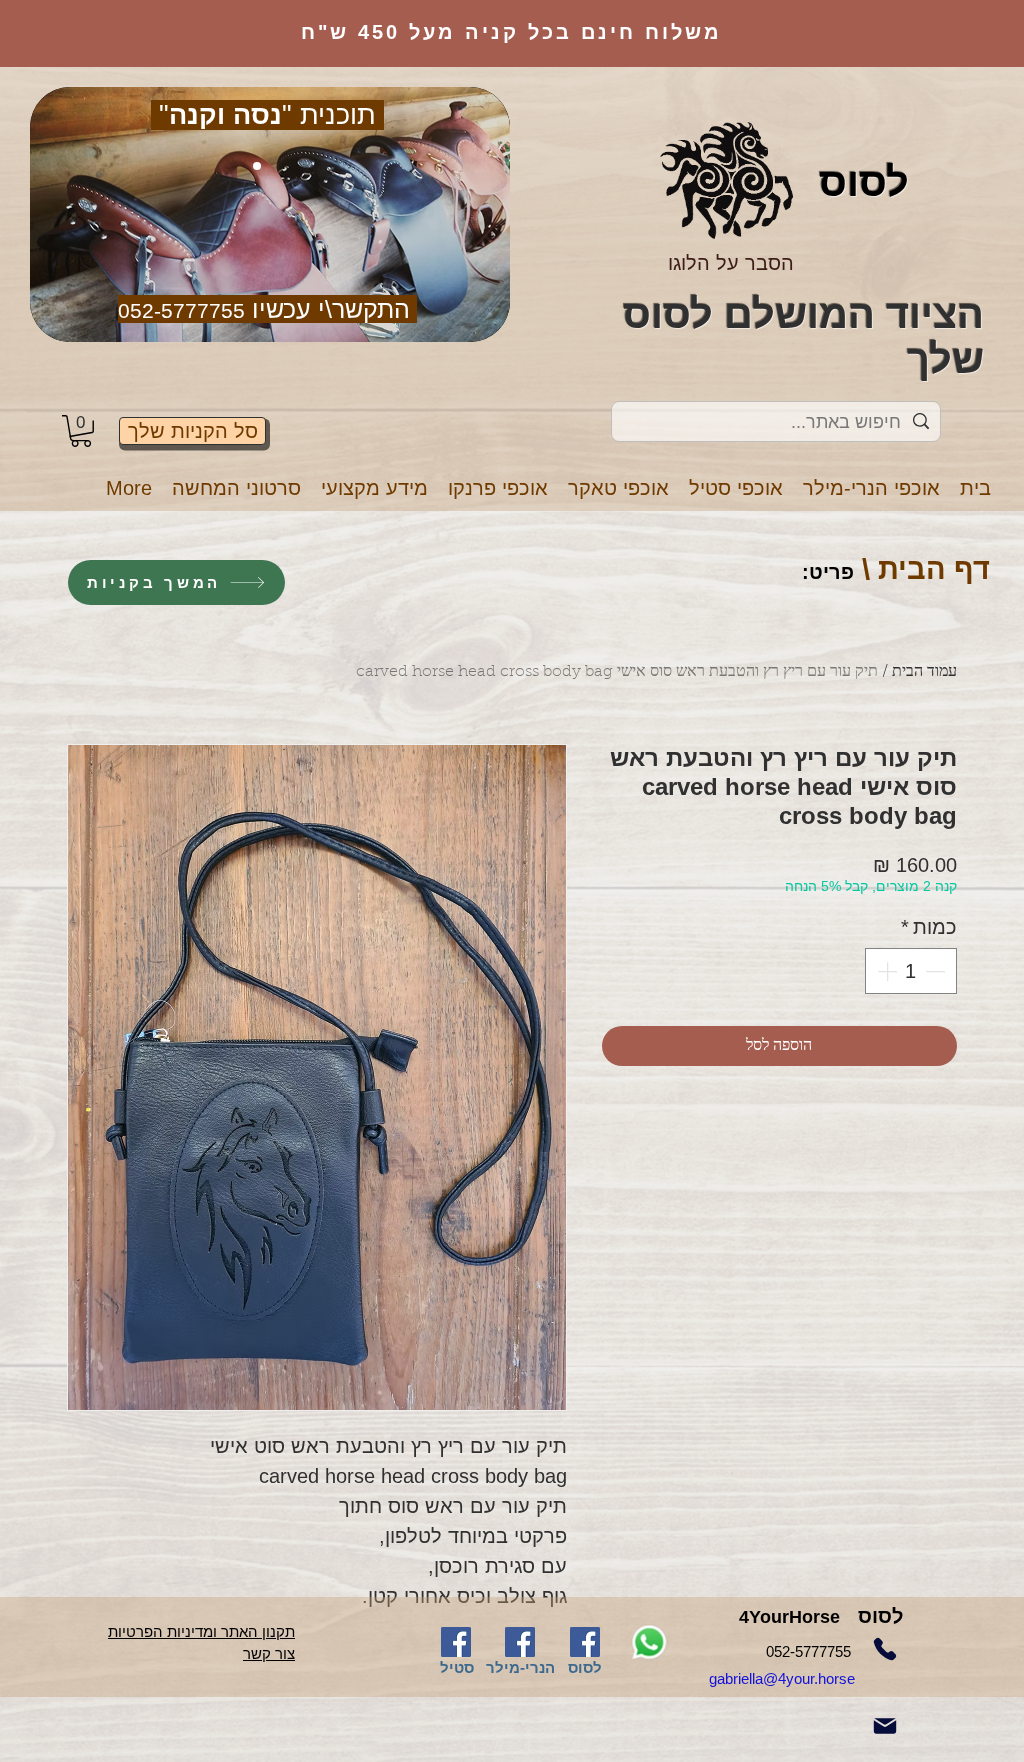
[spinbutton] (911, 971)
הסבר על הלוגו (731, 263)
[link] (81, 431)
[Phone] (885, 1649)
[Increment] (885, 971)
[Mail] (885, 1726)
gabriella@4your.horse (806, 1678)
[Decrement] (937, 971)
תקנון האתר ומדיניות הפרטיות (201, 1631)
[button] (871, 488)
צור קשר (269, 1653)
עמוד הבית (924, 672)
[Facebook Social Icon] (456, 1642)
